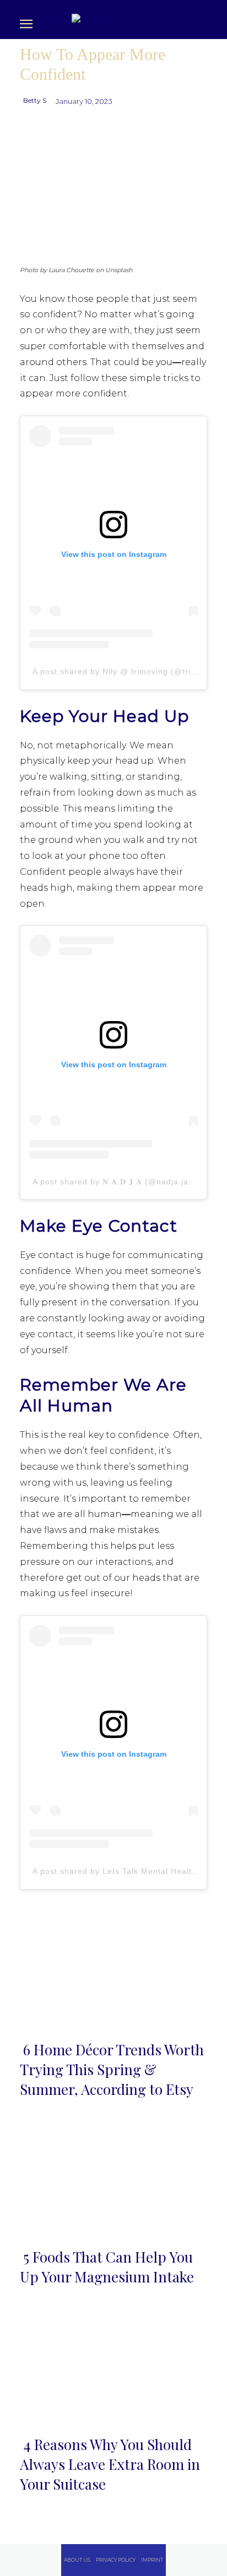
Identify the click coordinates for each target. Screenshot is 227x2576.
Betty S (35, 100)
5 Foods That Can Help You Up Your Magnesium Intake (107, 2267)
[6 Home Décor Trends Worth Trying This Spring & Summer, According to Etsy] (113, 1972)
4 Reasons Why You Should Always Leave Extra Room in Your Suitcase (110, 2464)
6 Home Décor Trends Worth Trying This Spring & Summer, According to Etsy (112, 2070)
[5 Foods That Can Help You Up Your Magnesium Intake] (113, 2179)
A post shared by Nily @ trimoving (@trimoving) (128, 671)
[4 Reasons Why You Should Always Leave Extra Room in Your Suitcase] (113, 2367)
